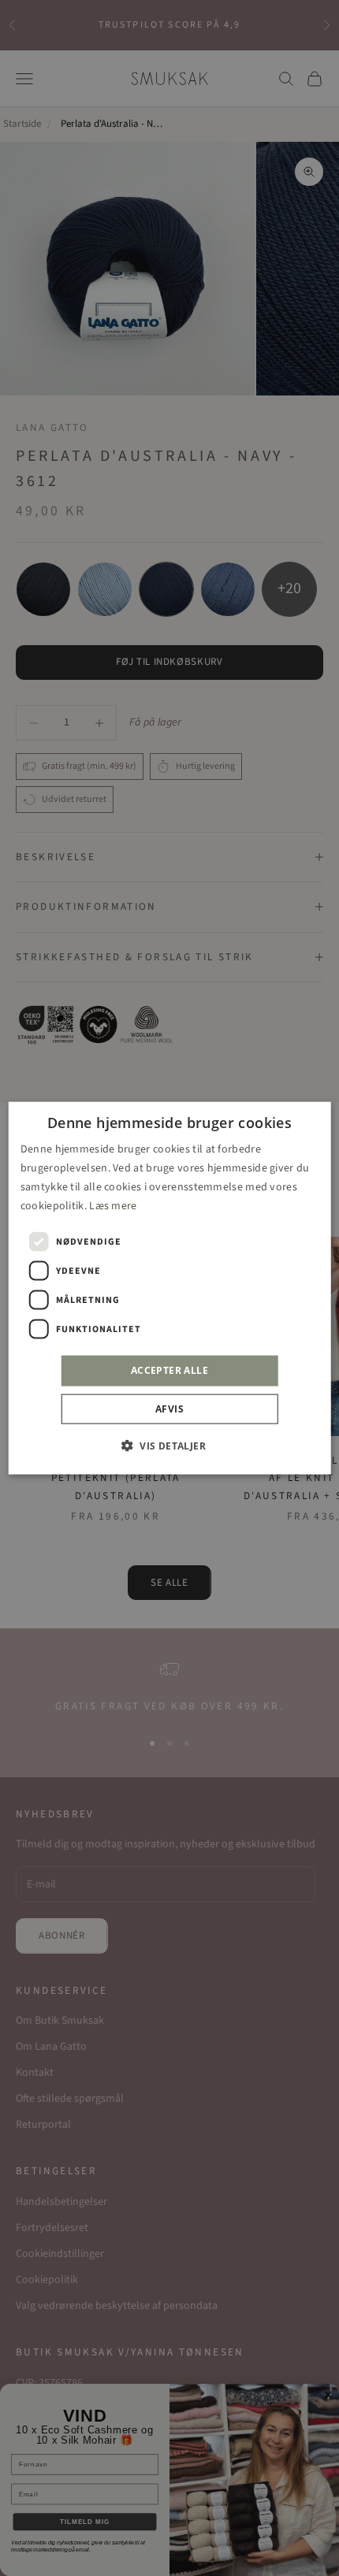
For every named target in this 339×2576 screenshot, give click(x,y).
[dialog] (170, 1288)
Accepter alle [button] (169, 1370)
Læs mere (113, 1206)
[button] (169, 1445)
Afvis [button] (169, 1408)
